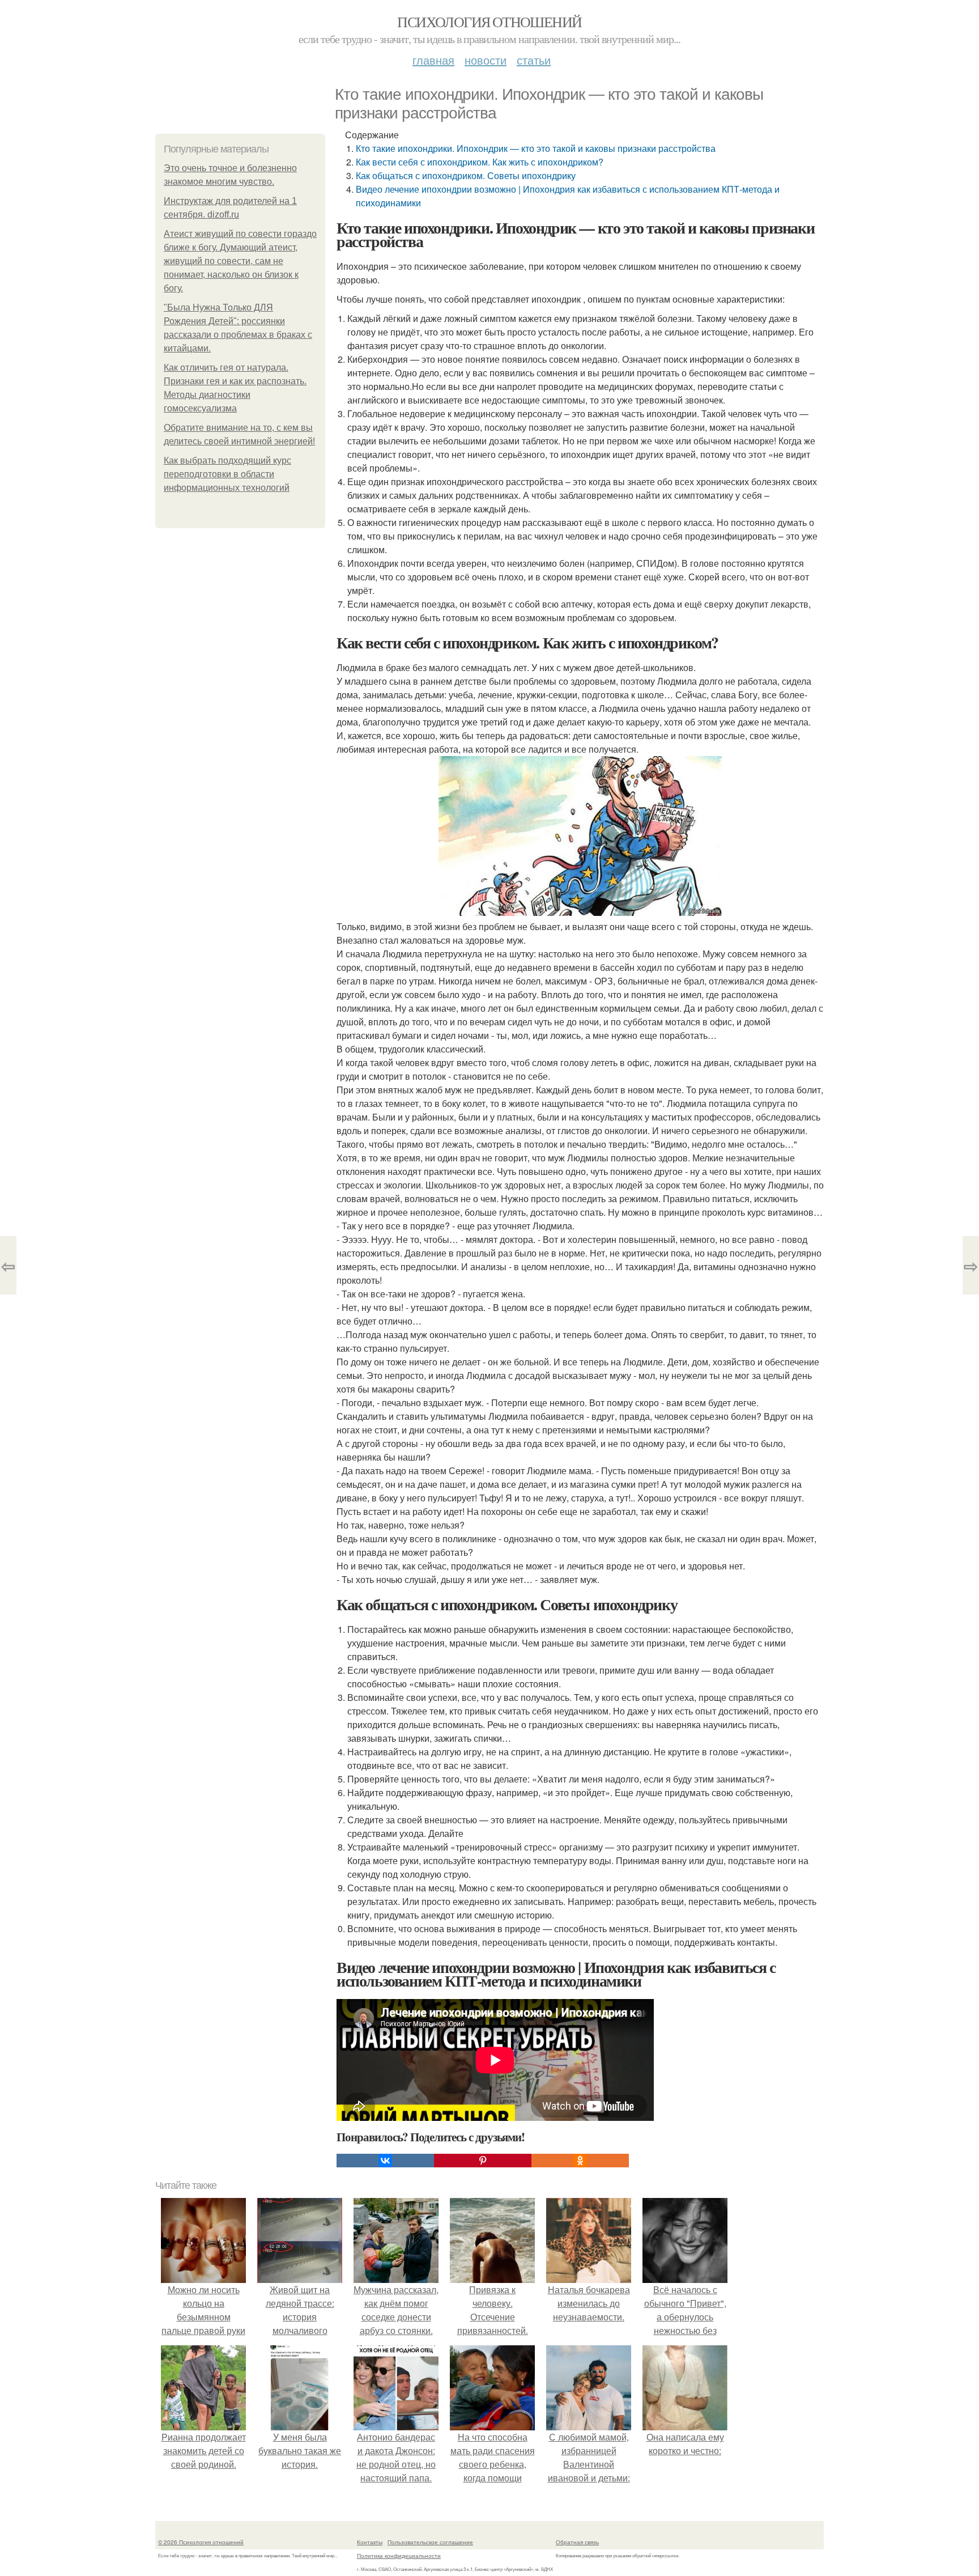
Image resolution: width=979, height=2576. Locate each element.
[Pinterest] (483, 2161)
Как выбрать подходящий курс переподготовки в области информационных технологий (227, 474)
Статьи (534, 60)
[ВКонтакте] (385, 2161)
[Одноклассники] (580, 2161)
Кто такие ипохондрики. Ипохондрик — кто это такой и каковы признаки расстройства (536, 148)
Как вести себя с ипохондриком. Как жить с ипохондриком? (480, 162)
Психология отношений (489, 22)
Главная (433, 60)
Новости (486, 60)
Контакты (370, 2542)
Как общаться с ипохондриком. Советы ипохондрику (467, 175)
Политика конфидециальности (399, 2556)
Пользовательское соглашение (430, 2542)
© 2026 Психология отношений (201, 2542)
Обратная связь (577, 2542)
